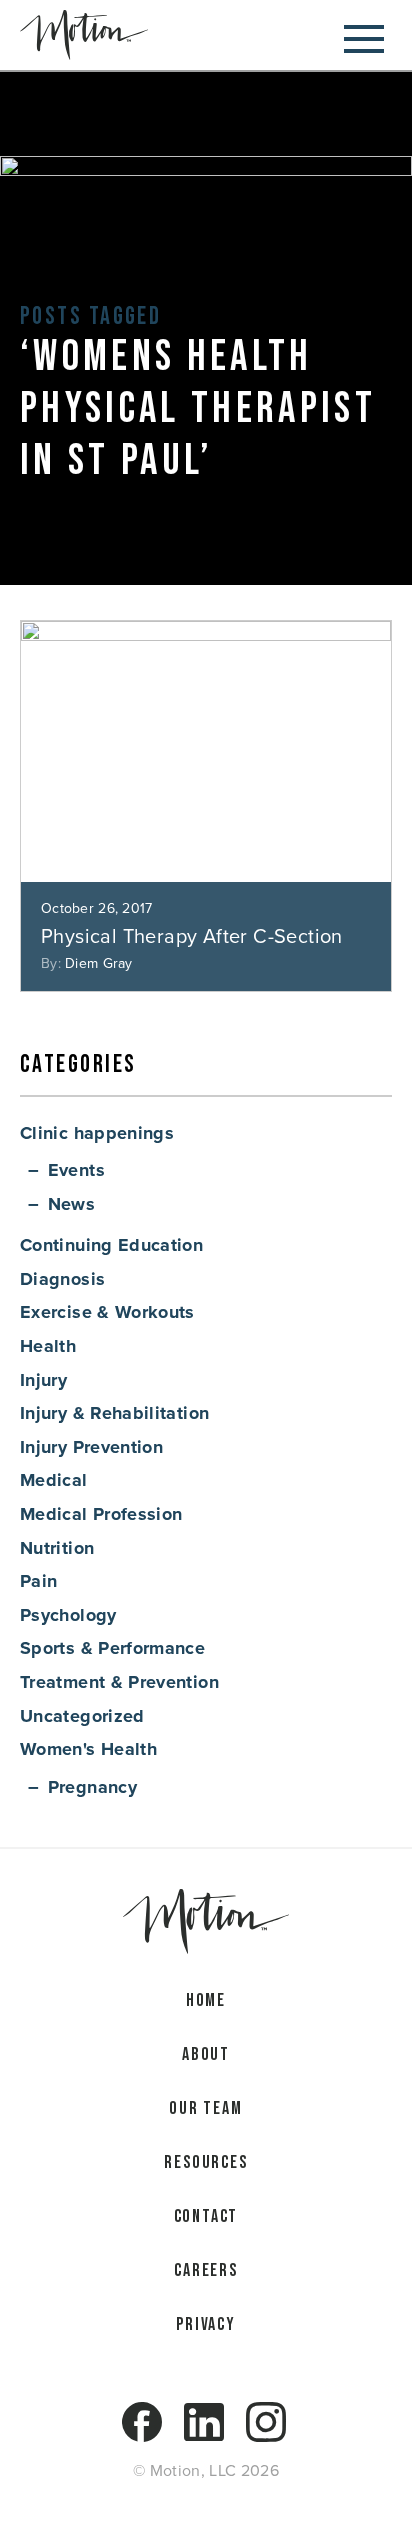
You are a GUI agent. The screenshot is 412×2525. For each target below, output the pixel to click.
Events (76, 1170)
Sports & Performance (112, 1648)
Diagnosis (62, 1279)
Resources (205, 2162)
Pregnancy (92, 1787)
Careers (206, 2270)
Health (48, 1346)
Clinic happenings (97, 1133)
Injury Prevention (91, 1447)
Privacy (206, 2324)
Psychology (68, 1615)
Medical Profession (101, 1514)
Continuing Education (111, 1245)
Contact (206, 2216)
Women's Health (88, 1749)
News (71, 1204)
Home (206, 2000)
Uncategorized (82, 1716)
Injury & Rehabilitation (114, 1413)
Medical (54, 1480)
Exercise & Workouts (107, 1312)
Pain (38, 1581)
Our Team (205, 2108)
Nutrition (57, 1548)
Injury (43, 1380)
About (206, 2054)
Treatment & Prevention (119, 1682)
